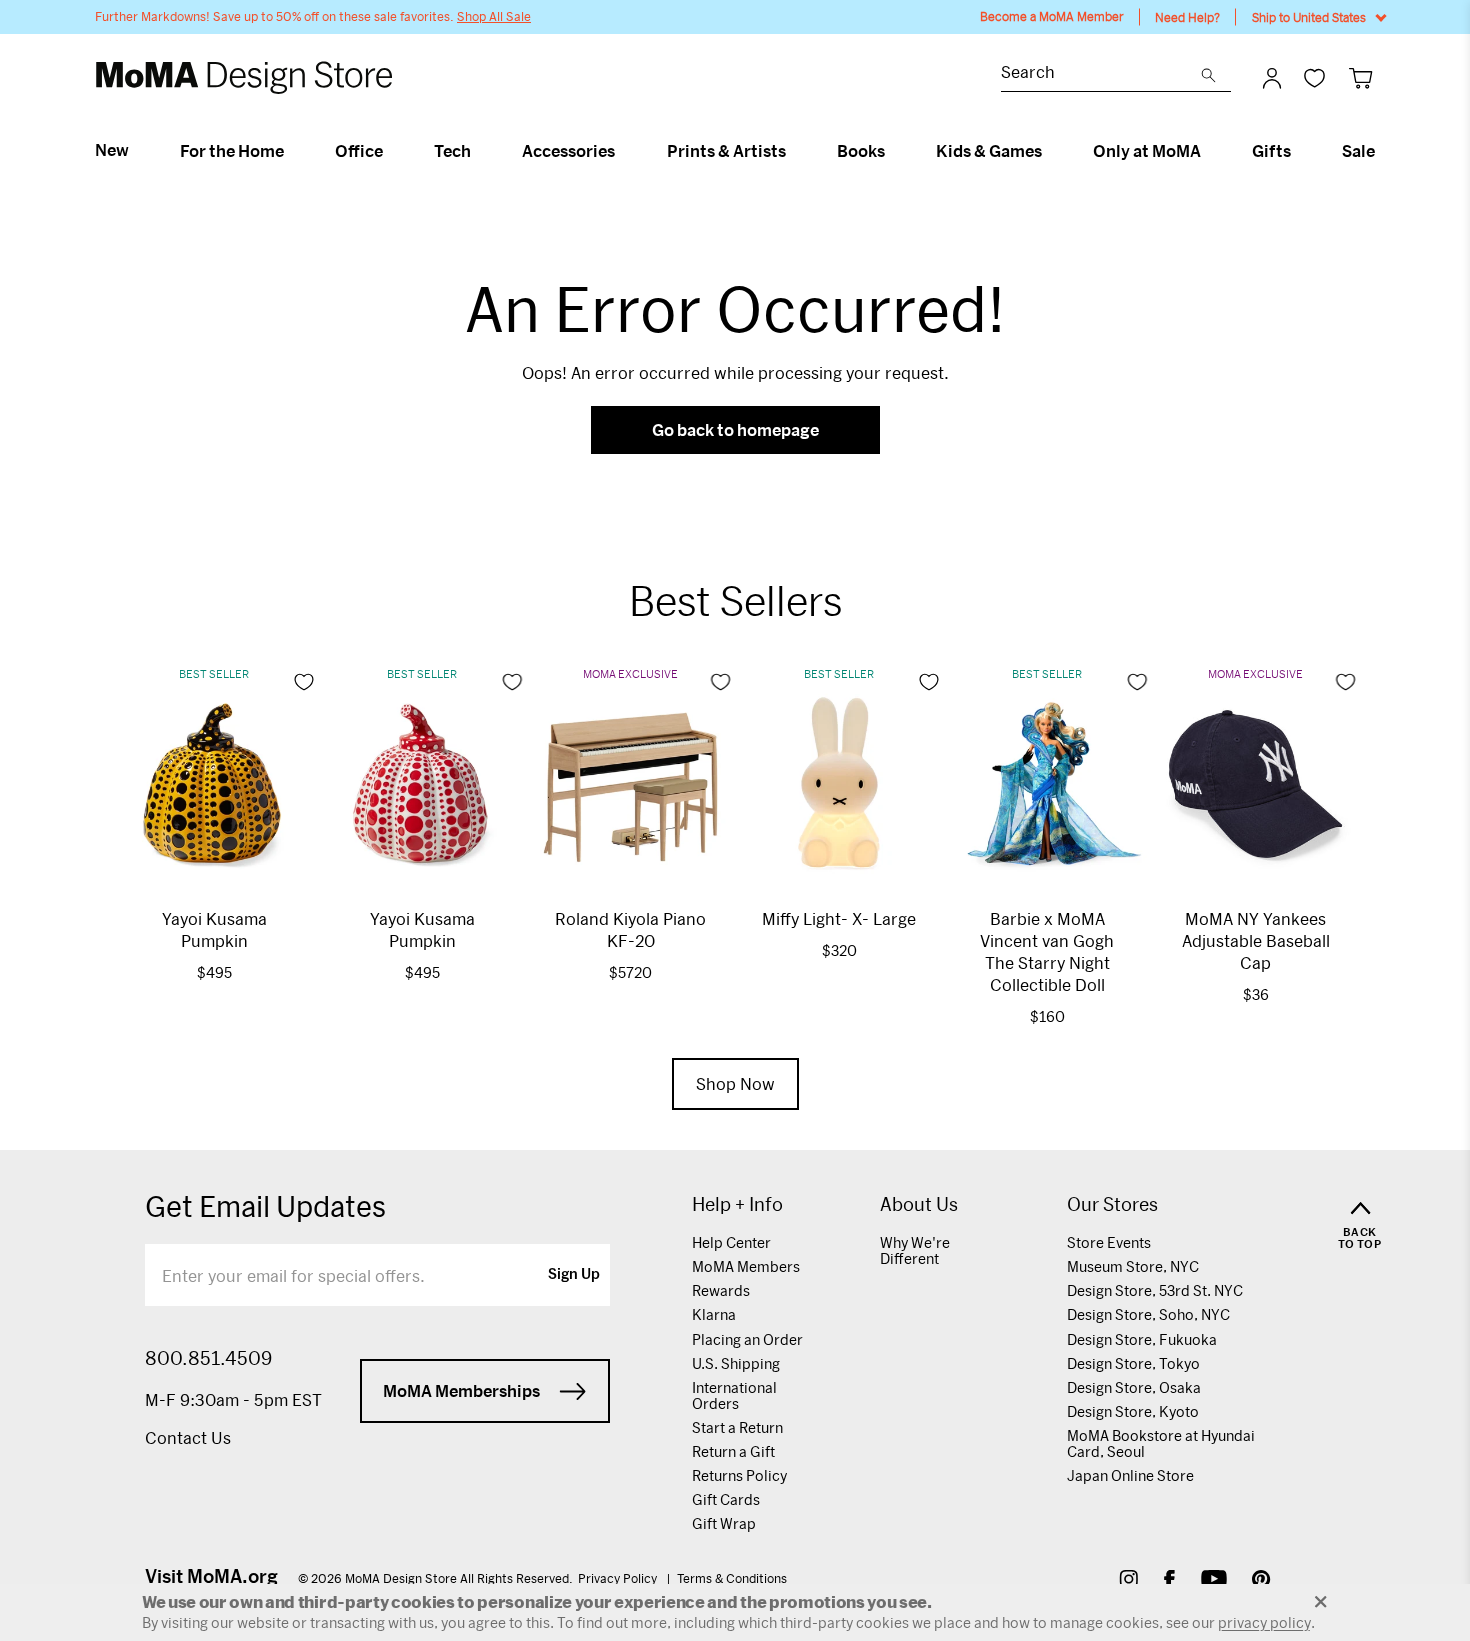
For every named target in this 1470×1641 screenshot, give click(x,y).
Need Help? (1187, 17)
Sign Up (574, 1275)
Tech (452, 151)
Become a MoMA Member (1052, 16)
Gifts (1271, 151)
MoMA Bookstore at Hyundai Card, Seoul (1161, 1443)
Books (861, 151)
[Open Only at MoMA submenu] (1209, 151)
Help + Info (737, 1204)
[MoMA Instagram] (1128, 1581)
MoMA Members (746, 1266)
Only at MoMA (1147, 151)
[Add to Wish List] (304, 682)
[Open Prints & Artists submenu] (794, 151)
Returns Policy (739, 1475)
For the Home (232, 151)
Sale (1358, 151)
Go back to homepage (735, 429)
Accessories (568, 151)
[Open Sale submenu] (1383, 151)
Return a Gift (733, 1451)
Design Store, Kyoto (1133, 1411)
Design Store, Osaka (1134, 1387)
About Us (919, 1204)
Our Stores (1112, 1204)
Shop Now (735, 1083)
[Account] (1272, 78)
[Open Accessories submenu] (623, 151)
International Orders (734, 1395)
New (112, 150)
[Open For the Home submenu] (292, 151)
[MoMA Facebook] (1169, 1581)
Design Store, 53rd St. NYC (1155, 1290)
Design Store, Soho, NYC (1148, 1314)
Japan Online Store (1130, 1475)
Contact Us (188, 1437)
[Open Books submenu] (893, 151)
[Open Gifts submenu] (1299, 151)
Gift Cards (726, 1499)
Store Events (1109, 1242)
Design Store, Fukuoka (1142, 1339)
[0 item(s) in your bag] (1360, 77)
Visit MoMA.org (211, 1576)
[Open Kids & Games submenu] (1050, 151)
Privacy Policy (619, 1578)
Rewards (721, 1290)
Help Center (731, 1242)
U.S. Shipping (736, 1363)
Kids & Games (989, 151)
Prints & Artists (726, 151)
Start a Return (737, 1427)
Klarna (714, 1314)
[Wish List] (1314, 77)
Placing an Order (747, 1339)
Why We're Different (915, 1250)
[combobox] (1101, 74)
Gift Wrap (724, 1523)
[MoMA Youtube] (1214, 1581)
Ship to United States (1309, 17)
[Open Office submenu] (391, 151)
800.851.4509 (208, 1358)
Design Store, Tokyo (1133, 1363)
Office (359, 151)
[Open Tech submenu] (479, 151)
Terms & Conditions (732, 1578)
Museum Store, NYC (1133, 1266)
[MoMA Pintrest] (1261, 1581)
